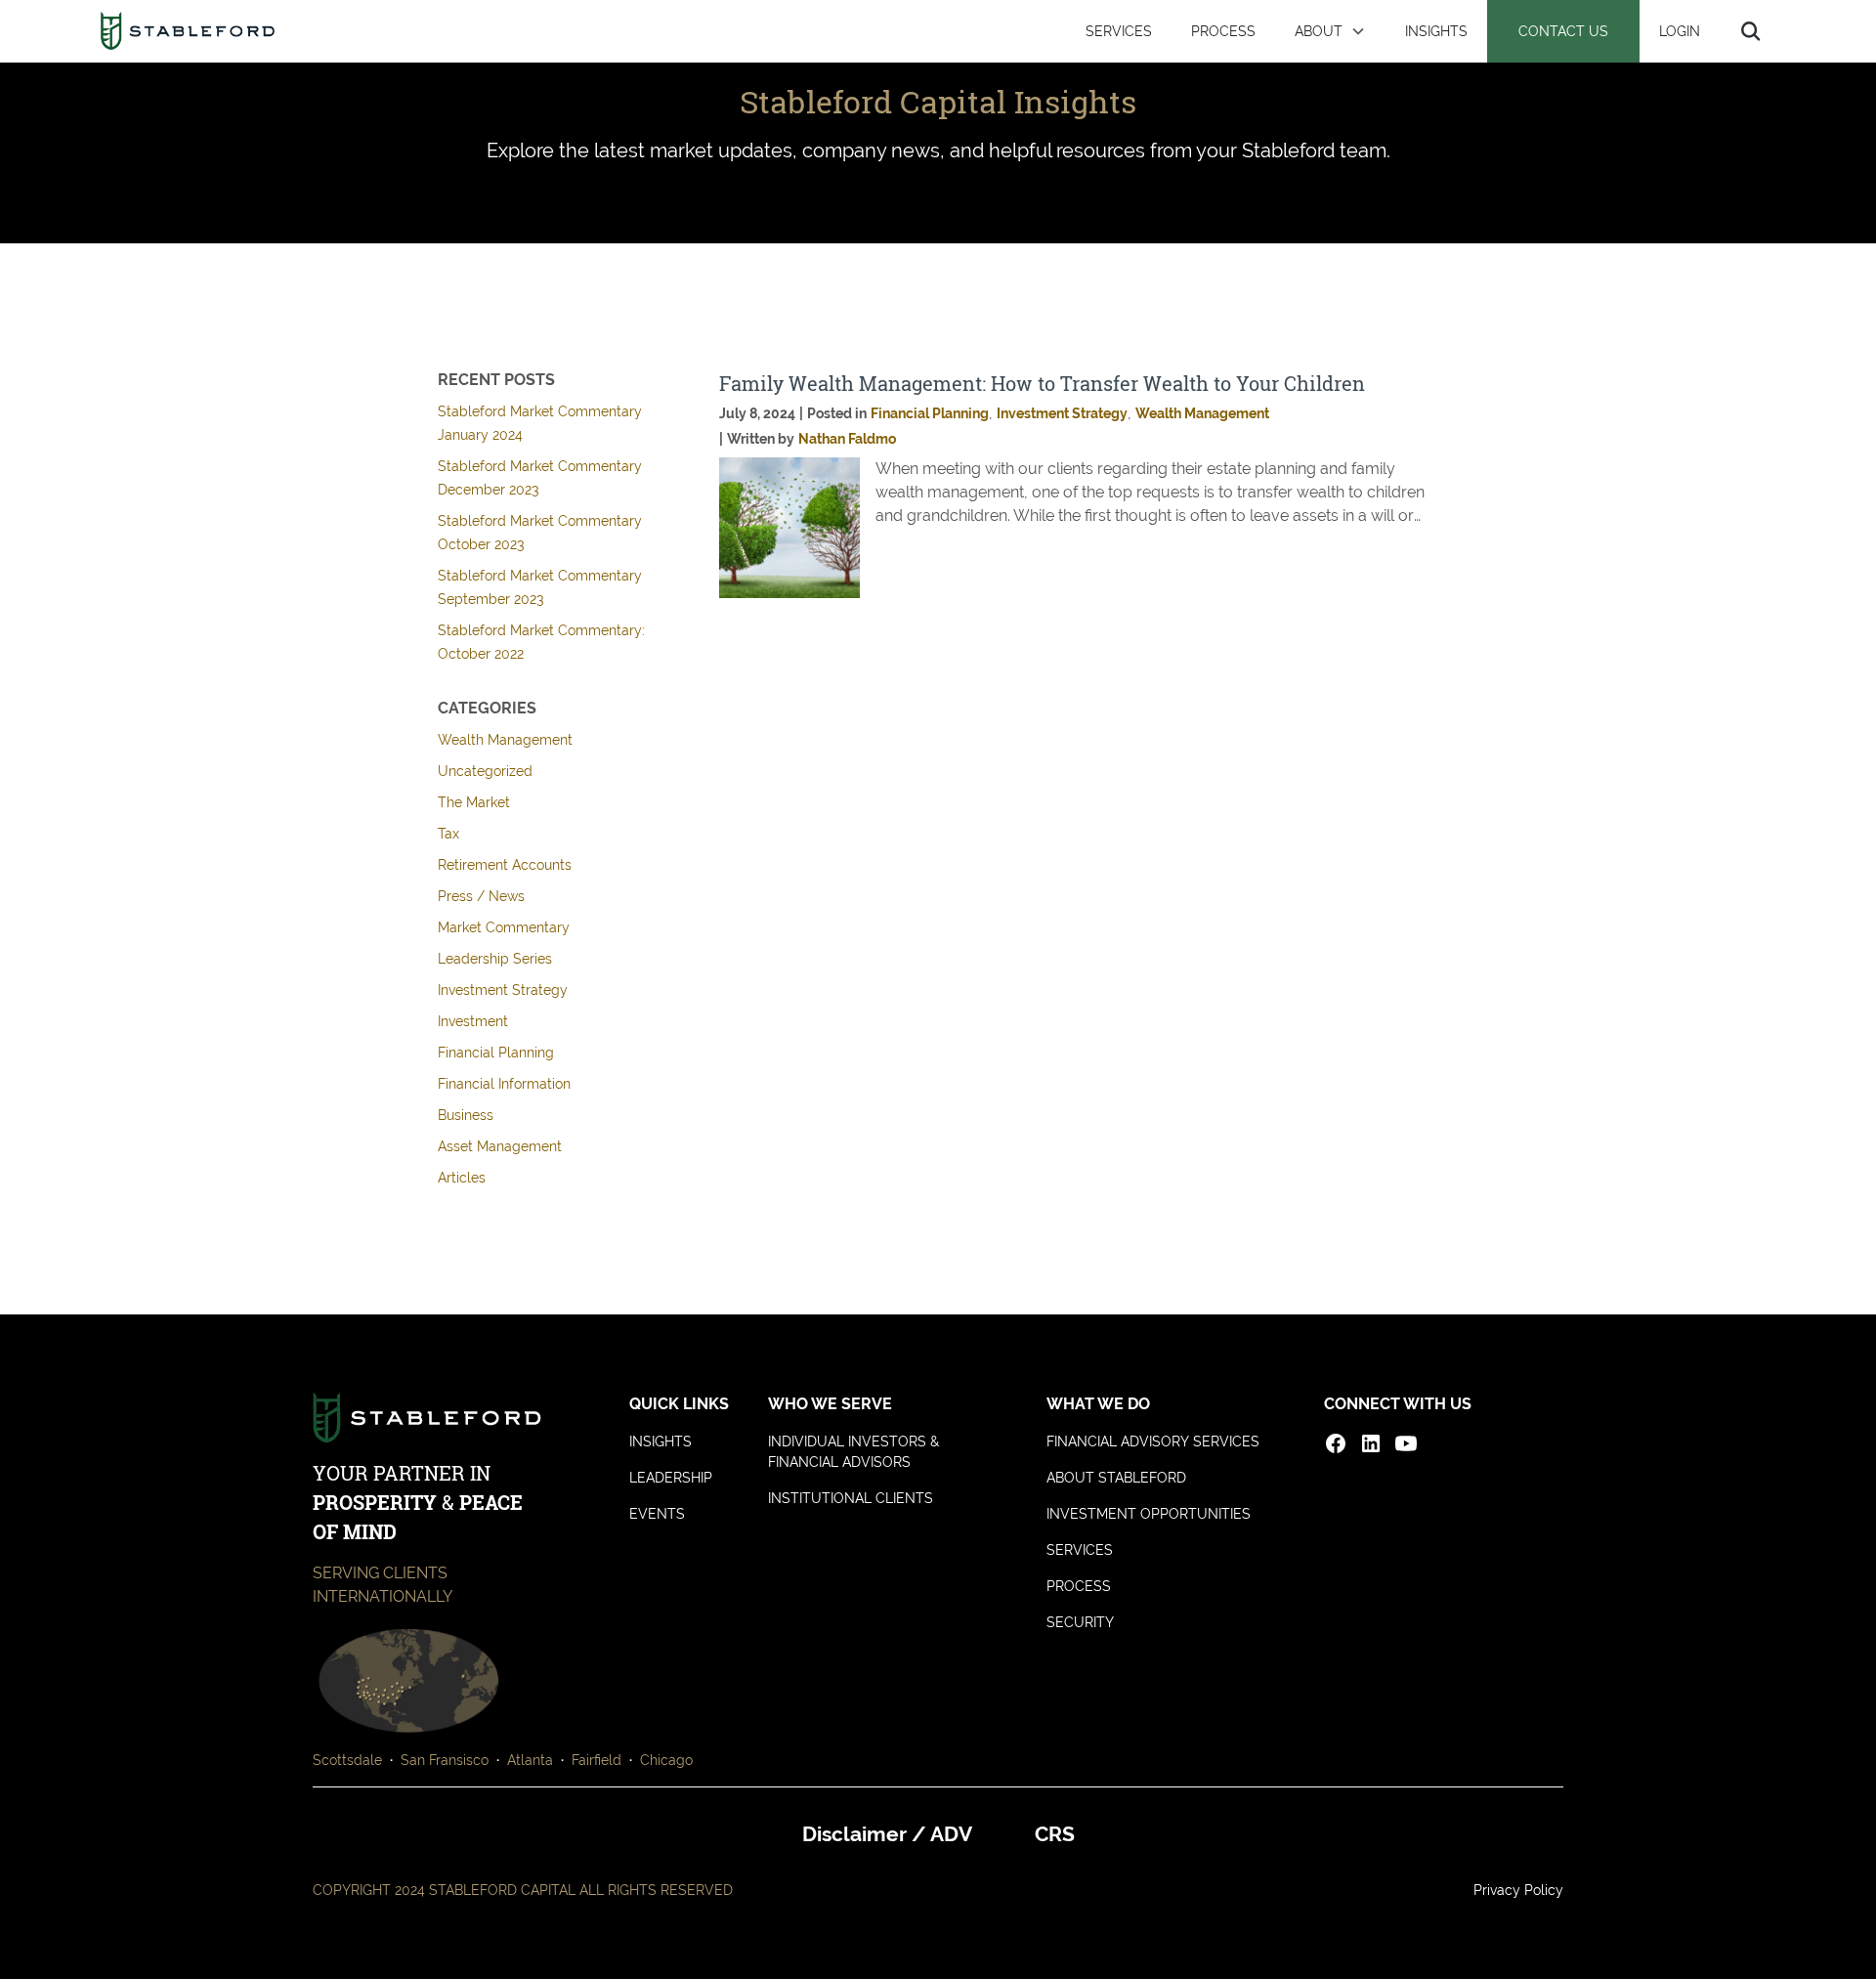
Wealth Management (505, 740)
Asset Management (500, 1146)
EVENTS (657, 1514)
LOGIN (1680, 31)
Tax (448, 834)
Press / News (481, 896)
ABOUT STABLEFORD (1116, 1478)
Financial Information (504, 1084)
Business (466, 1115)
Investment (473, 1021)
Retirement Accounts (505, 865)
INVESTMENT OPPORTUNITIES (1149, 1514)
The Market (474, 802)
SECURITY (1080, 1622)
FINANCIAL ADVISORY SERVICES (1153, 1441)
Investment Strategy (503, 990)
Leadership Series (495, 959)
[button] (1330, 31)
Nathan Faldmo (847, 439)
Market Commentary (504, 927)
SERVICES (1119, 31)
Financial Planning (496, 1053)
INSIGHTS (1436, 31)
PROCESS (1223, 31)
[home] (187, 31)
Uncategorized (485, 771)
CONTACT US (1563, 31)
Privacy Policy (1518, 1890)
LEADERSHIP (671, 1478)
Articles (462, 1178)
